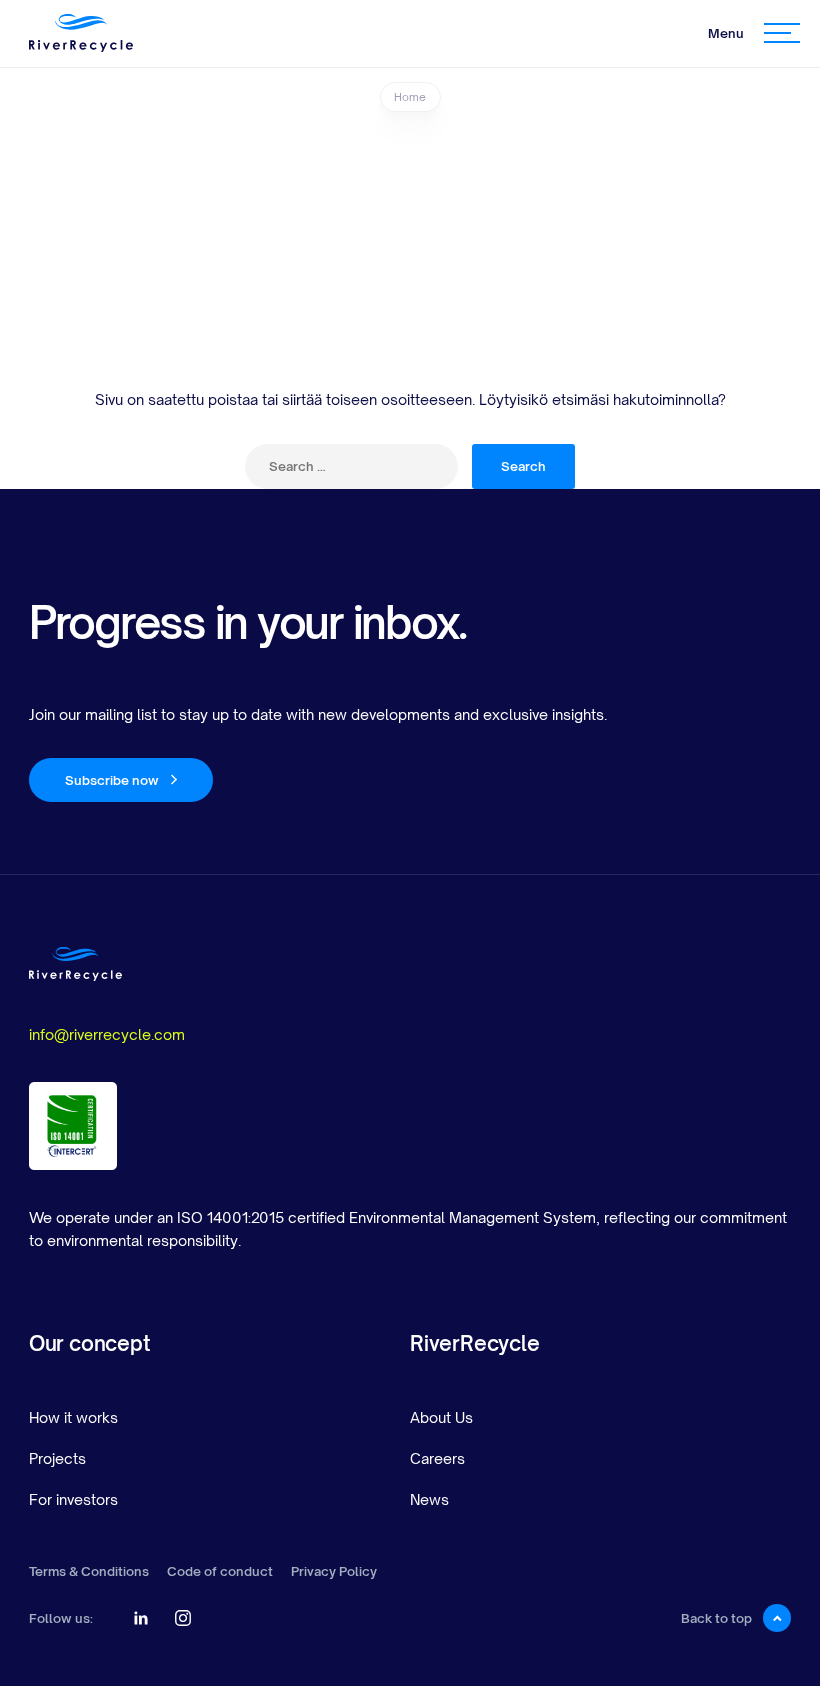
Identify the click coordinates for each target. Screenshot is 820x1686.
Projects (57, 1458)
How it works (73, 1417)
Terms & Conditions (89, 1571)
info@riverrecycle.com (107, 1034)
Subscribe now (112, 780)
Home (410, 97)
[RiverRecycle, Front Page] (81, 33)
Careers (437, 1458)
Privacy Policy (334, 1571)
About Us (441, 1417)
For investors (73, 1499)
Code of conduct (220, 1571)
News (429, 1499)
